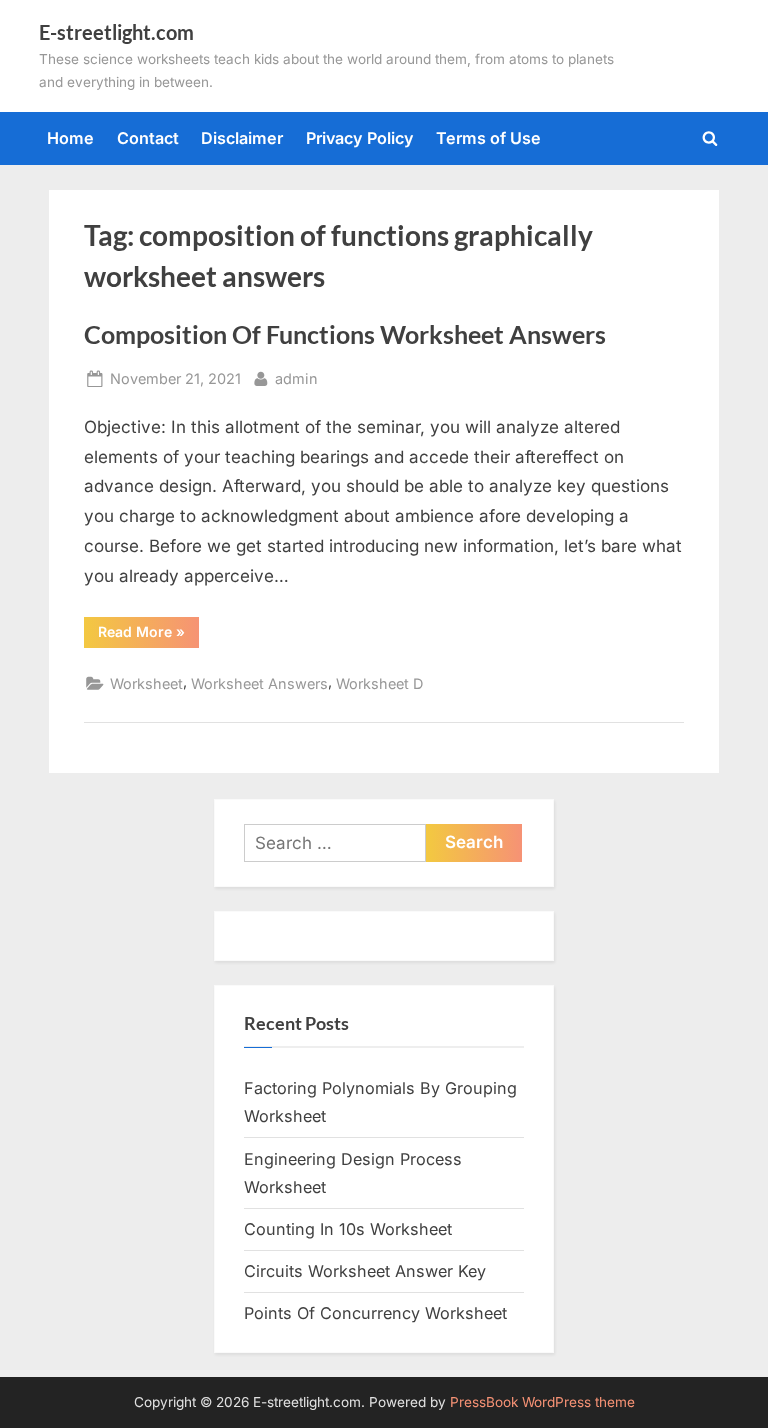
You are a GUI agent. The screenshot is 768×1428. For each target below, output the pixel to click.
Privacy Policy (360, 138)
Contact (148, 138)
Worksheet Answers (259, 683)
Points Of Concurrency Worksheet (375, 1313)
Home (70, 138)
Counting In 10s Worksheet (348, 1229)
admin (296, 378)
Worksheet (146, 683)
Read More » (148, 635)
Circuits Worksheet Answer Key (365, 1271)
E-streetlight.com (116, 32)
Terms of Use (488, 138)
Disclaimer (242, 138)
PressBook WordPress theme (542, 1402)
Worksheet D (379, 683)
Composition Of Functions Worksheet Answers (345, 334)
